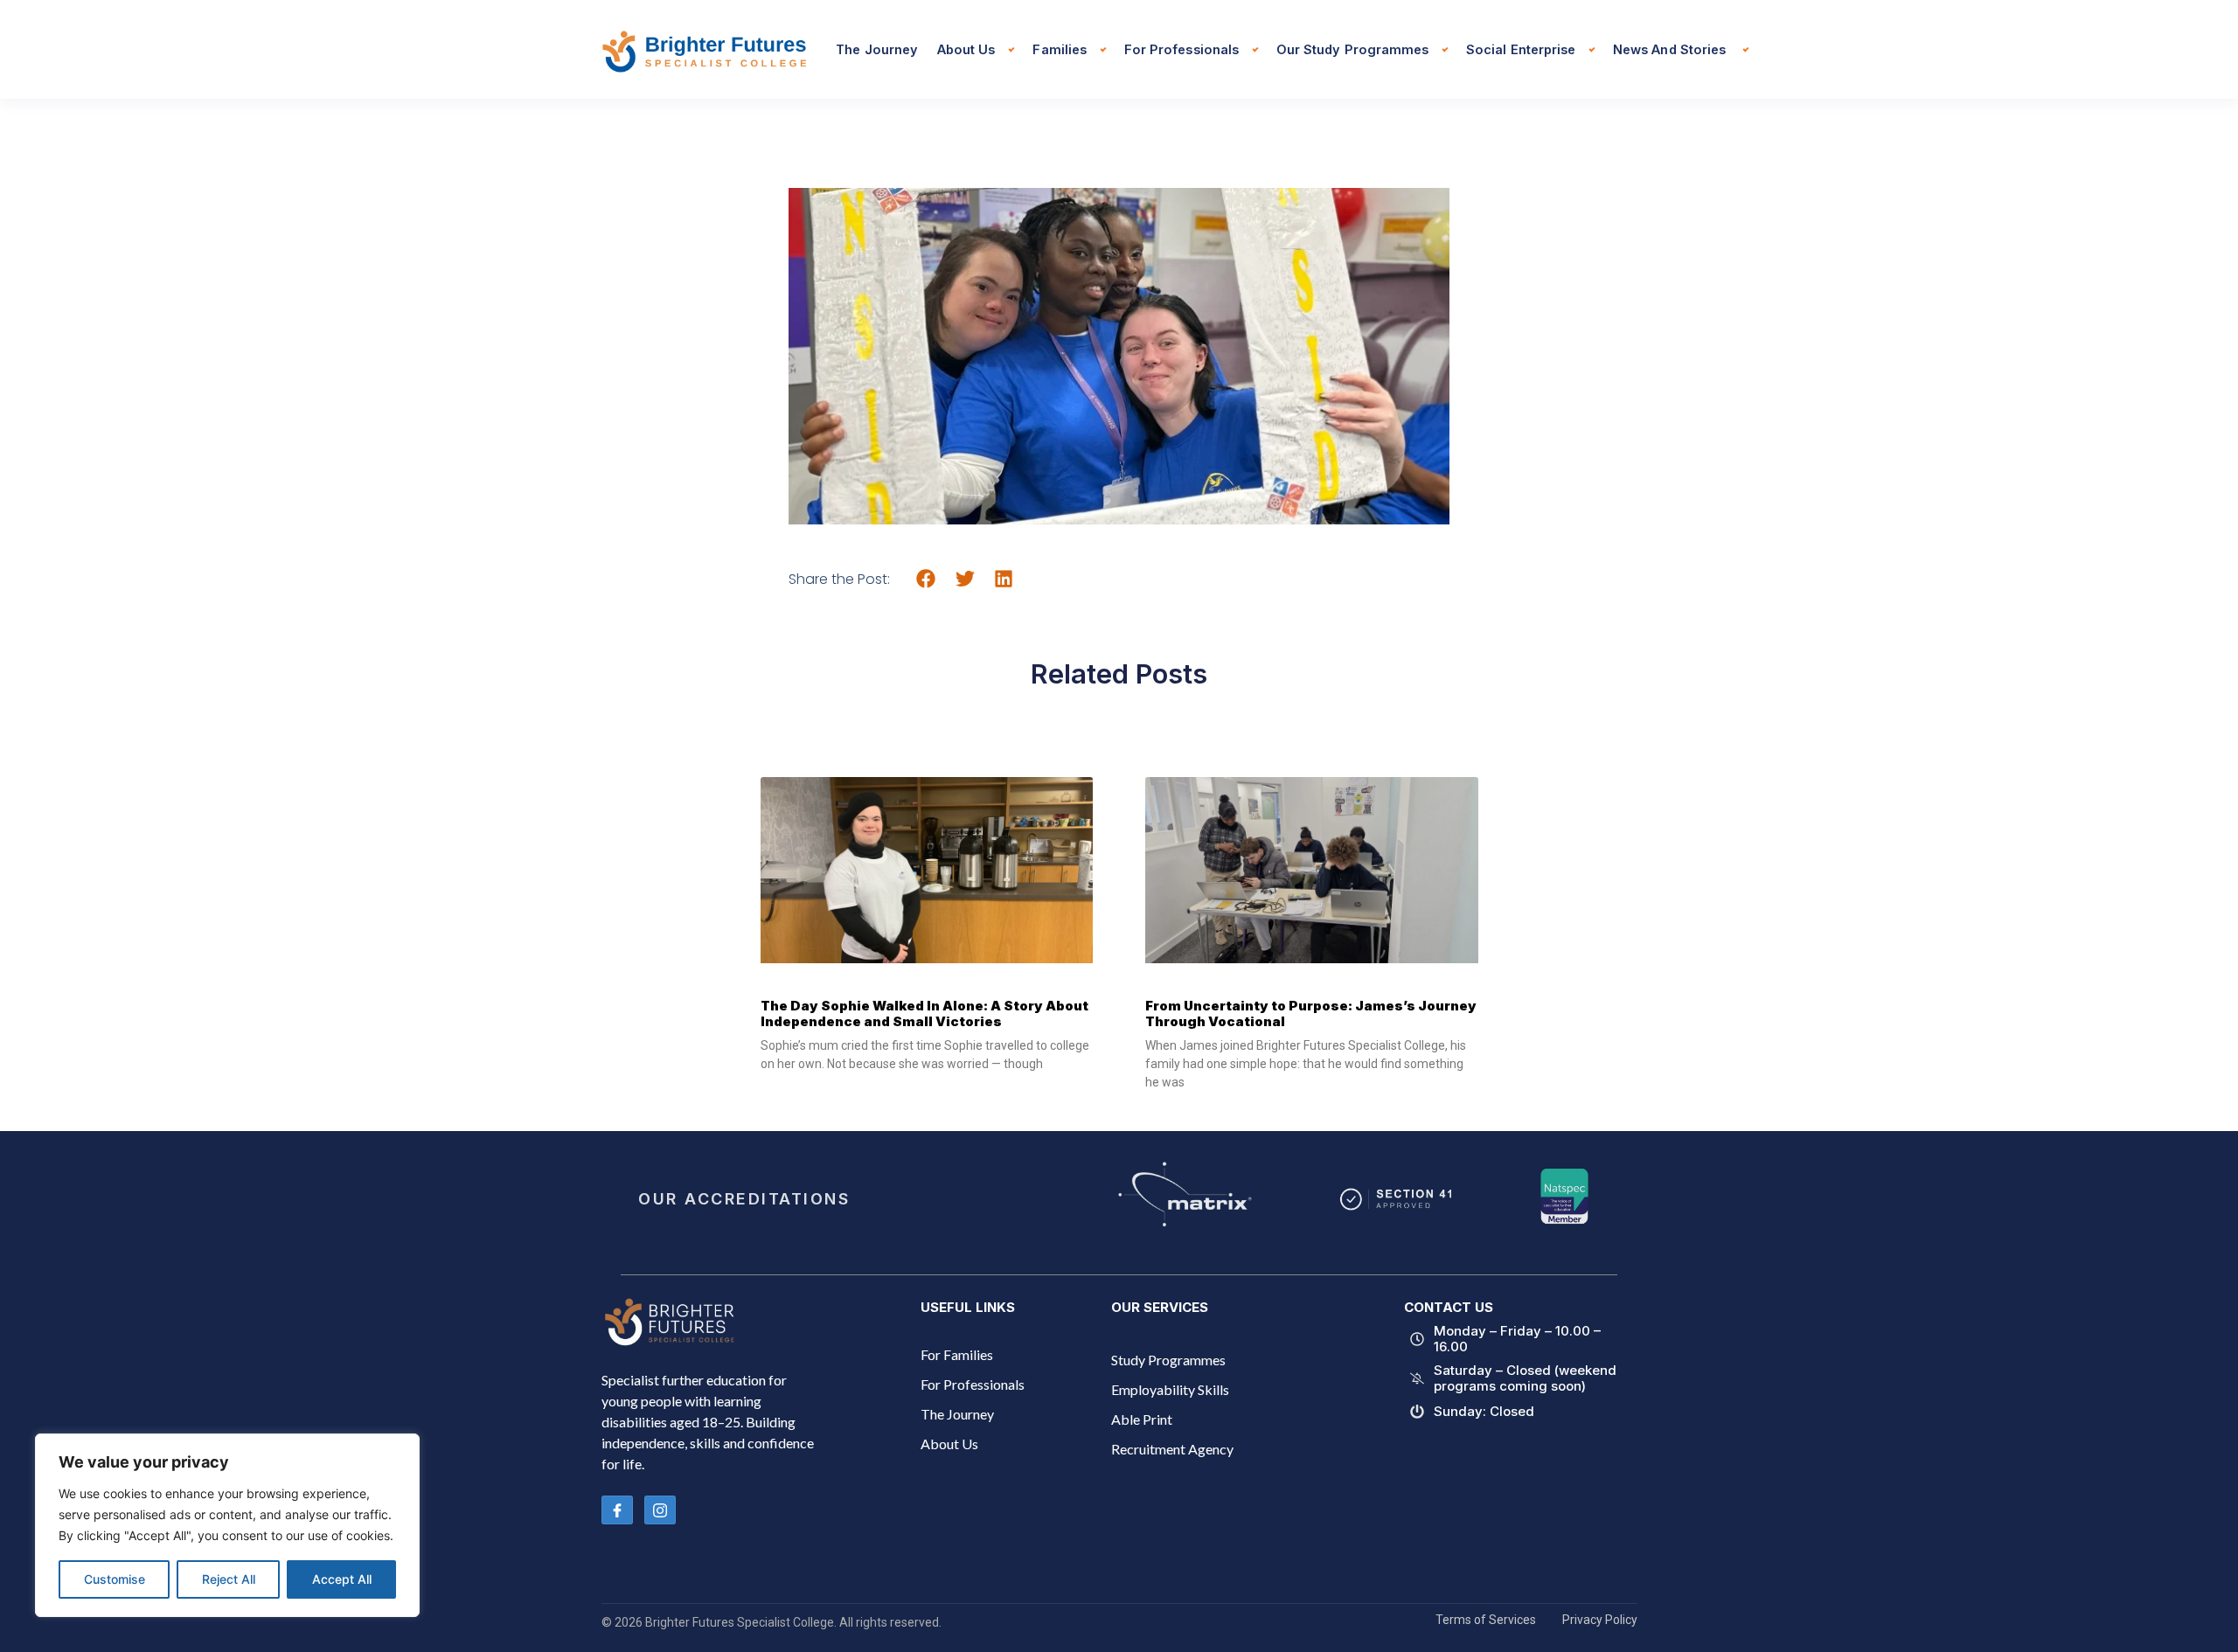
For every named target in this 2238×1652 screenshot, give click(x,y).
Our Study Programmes (1352, 49)
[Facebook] (617, 1510)
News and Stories (1671, 49)
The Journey (877, 49)
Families (1059, 49)
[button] (926, 578)
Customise (115, 1579)
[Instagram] (660, 1510)
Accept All (342, 1579)
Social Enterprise (1521, 49)
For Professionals (1182, 49)
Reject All (229, 1579)
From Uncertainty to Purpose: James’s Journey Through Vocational (1311, 1013)
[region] (227, 1525)
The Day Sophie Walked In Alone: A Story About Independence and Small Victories (924, 1013)
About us (966, 49)
